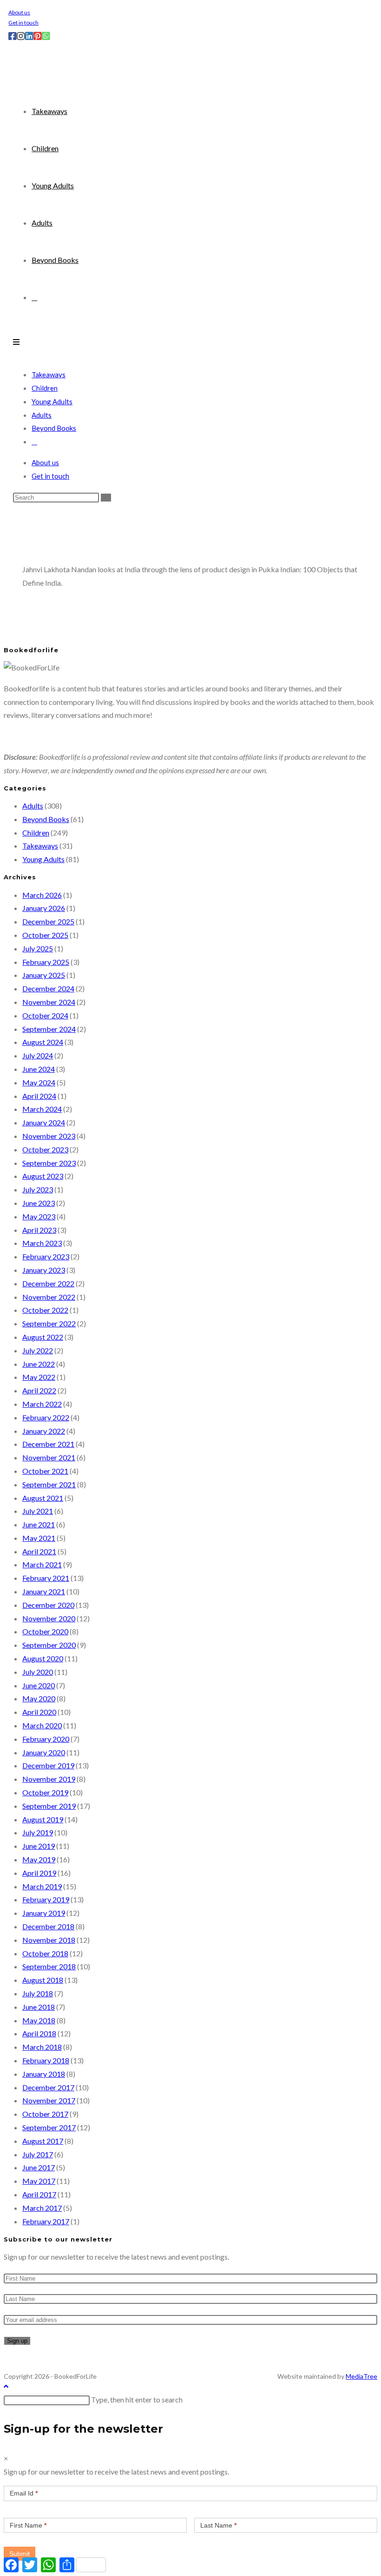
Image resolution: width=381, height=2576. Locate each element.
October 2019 (45, 1792)
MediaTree (361, 2376)
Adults (42, 415)
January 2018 (44, 2074)
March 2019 (42, 1886)
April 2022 (39, 1390)
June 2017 (39, 2167)
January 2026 (44, 908)
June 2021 (39, 1524)
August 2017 (43, 2141)
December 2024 (48, 988)
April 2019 (39, 1873)
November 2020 (49, 1618)
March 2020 (42, 1725)
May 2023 (39, 1216)
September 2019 (49, 1806)
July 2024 (38, 1055)
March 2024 (42, 1109)
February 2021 (46, 1578)
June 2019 (39, 1846)
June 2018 (39, 2007)
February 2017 (46, 2221)
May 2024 (39, 1082)
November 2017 (49, 2100)
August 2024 (43, 1042)
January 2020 (44, 1752)
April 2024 (39, 1096)
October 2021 (45, 1471)
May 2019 (39, 1859)
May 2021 (39, 1538)
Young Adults (52, 401)
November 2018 (49, 1940)
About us (19, 12)
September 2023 (49, 1163)
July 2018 (38, 1993)
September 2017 (49, 2127)
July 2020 (38, 1672)
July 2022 (38, 1350)
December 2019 (48, 1765)
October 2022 (45, 1310)
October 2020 (45, 1631)
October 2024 (45, 1015)
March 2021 (42, 1564)
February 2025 (46, 962)
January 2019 (44, 1913)
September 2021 (49, 1484)
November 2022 (49, 1297)
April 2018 (39, 2033)
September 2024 (49, 1029)
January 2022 (44, 1431)
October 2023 (45, 1149)
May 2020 (39, 1698)
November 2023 (49, 1136)
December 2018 (48, 1926)
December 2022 (48, 1283)
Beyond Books (54, 428)
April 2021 (39, 1551)
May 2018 (39, 2020)
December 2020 (48, 1605)
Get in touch (23, 23)
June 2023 (39, 1203)
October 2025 (45, 935)
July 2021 (38, 1511)
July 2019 (38, 1832)
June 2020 (39, 1685)
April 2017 (39, 2194)
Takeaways (49, 375)
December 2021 (48, 1444)
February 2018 (46, 2060)
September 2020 (49, 1645)
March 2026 (42, 895)
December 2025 (48, 921)
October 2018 (45, 1953)
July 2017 (38, 2154)
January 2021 (44, 1591)
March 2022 (42, 1404)
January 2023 (44, 1270)
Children (45, 388)
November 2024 (49, 1002)
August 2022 (43, 1337)
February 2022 (46, 1417)
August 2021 (43, 1498)
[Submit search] (106, 498)
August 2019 (43, 1819)
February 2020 (46, 1739)
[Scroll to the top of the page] (6, 2386)
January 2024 (44, 1122)
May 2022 (39, 1377)
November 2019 (49, 1779)
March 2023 (42, 1243)
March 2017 (42, 2208)
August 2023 (43, 1176)
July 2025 (38, 948)
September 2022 (49, 1323)
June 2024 (39, 1069)
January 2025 (44, 975)
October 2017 (45, 2114)
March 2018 (42, 2047)
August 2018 (43, 1980)
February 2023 (46, 1256)
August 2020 (43, 1658)
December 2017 (48, 2087)
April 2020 (39, 1712)
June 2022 (39, 1364)
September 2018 (49, 1966)
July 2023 (38, 1189)
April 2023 (39, 1230)
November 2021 (49, 1457)
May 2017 (39, 2181)
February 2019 (46, 1899)
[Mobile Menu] (16, 342)
